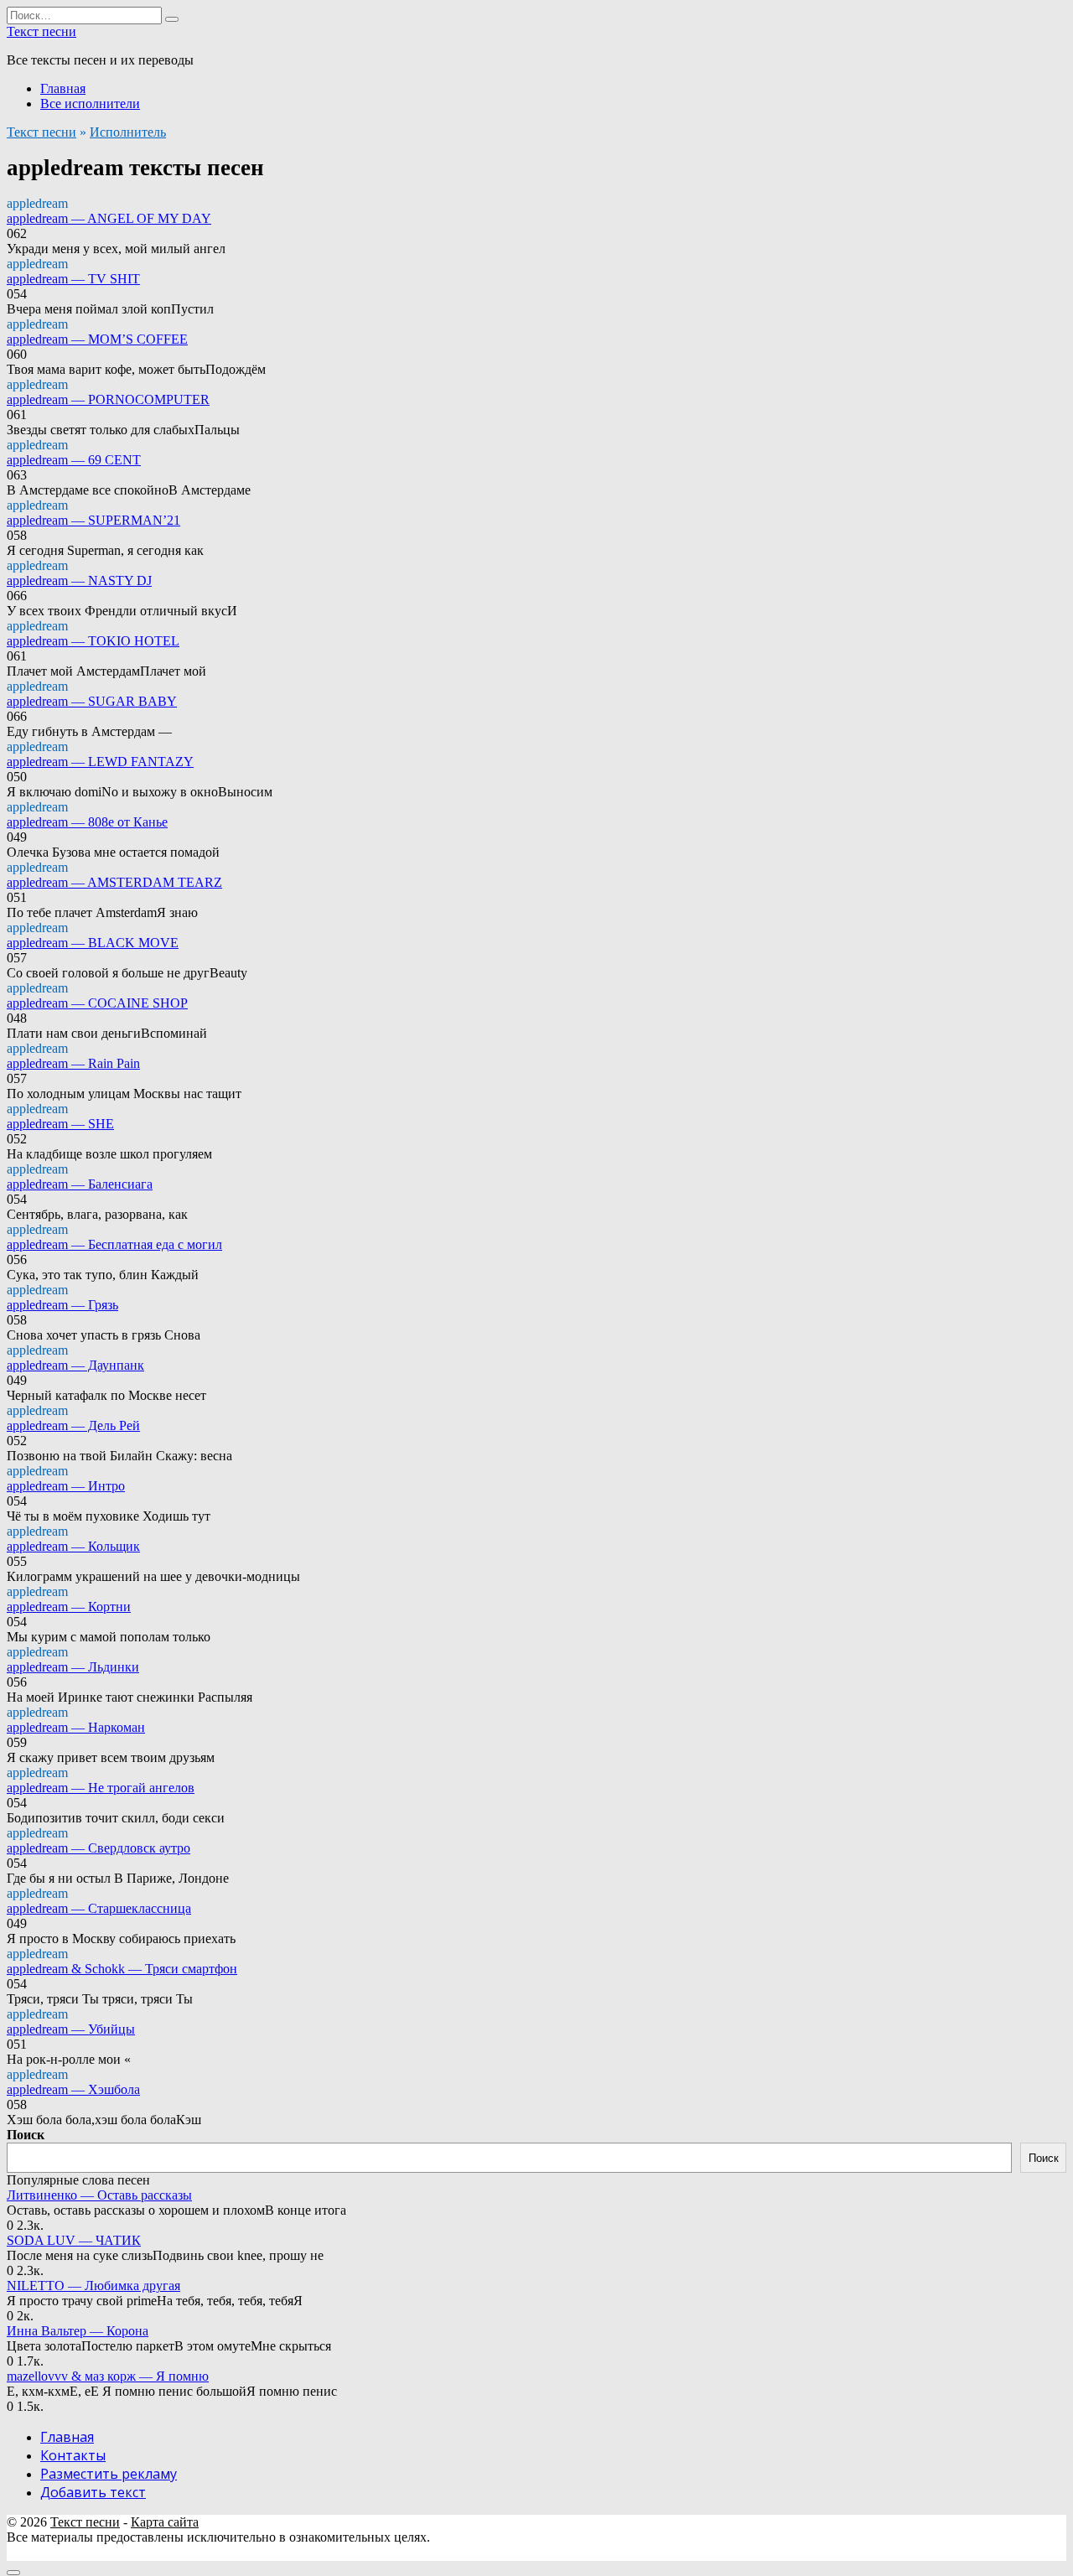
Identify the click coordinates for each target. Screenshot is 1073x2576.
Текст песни (41, 31)
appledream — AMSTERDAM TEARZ (114, 882)
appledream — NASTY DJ (79, 581)
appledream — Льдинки (73, 1667)
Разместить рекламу (109, 2474)
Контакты (73, 2455)
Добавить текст (93, 2492)
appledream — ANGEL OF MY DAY (109, 218)
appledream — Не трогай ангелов (101, 1788)
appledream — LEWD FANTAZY (100, 762)
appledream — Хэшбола (73, 2089)
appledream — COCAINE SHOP (97, 1003)
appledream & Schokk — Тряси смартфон (122, 1969)
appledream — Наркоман (76, 1727)
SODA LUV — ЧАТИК (74, 2240)
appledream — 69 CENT (74, 460)
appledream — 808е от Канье (87, 822)
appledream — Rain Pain (73, 1063)
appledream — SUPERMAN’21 (93, 520)
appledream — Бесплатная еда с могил (114, 1244)
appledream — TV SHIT (73, 279)
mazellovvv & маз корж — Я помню (108, 2376)
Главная (63, 88)
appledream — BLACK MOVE (93, 943)
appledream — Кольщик (73, 1546)
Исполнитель (128, 132)
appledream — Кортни (69, 1607)
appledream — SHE (60, 1124)
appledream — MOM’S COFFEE (97, 339)
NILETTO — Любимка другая (93, 2286)
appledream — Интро (66, 1486)
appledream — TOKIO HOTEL (93, 641)
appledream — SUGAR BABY (92, 701)
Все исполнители (90, 104)
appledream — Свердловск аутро (98, 1848)
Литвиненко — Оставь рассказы (99, 2195)
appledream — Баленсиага (80, 1184)
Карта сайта (165, 2522)
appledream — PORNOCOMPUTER (108, 399)
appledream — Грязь (62, 1305)
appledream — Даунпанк (75, 1365)
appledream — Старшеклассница (99, 1908)
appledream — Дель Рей (73, 1425)
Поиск (26, 2135)
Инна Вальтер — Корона (78, 2331)
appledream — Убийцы (71, 2029)
